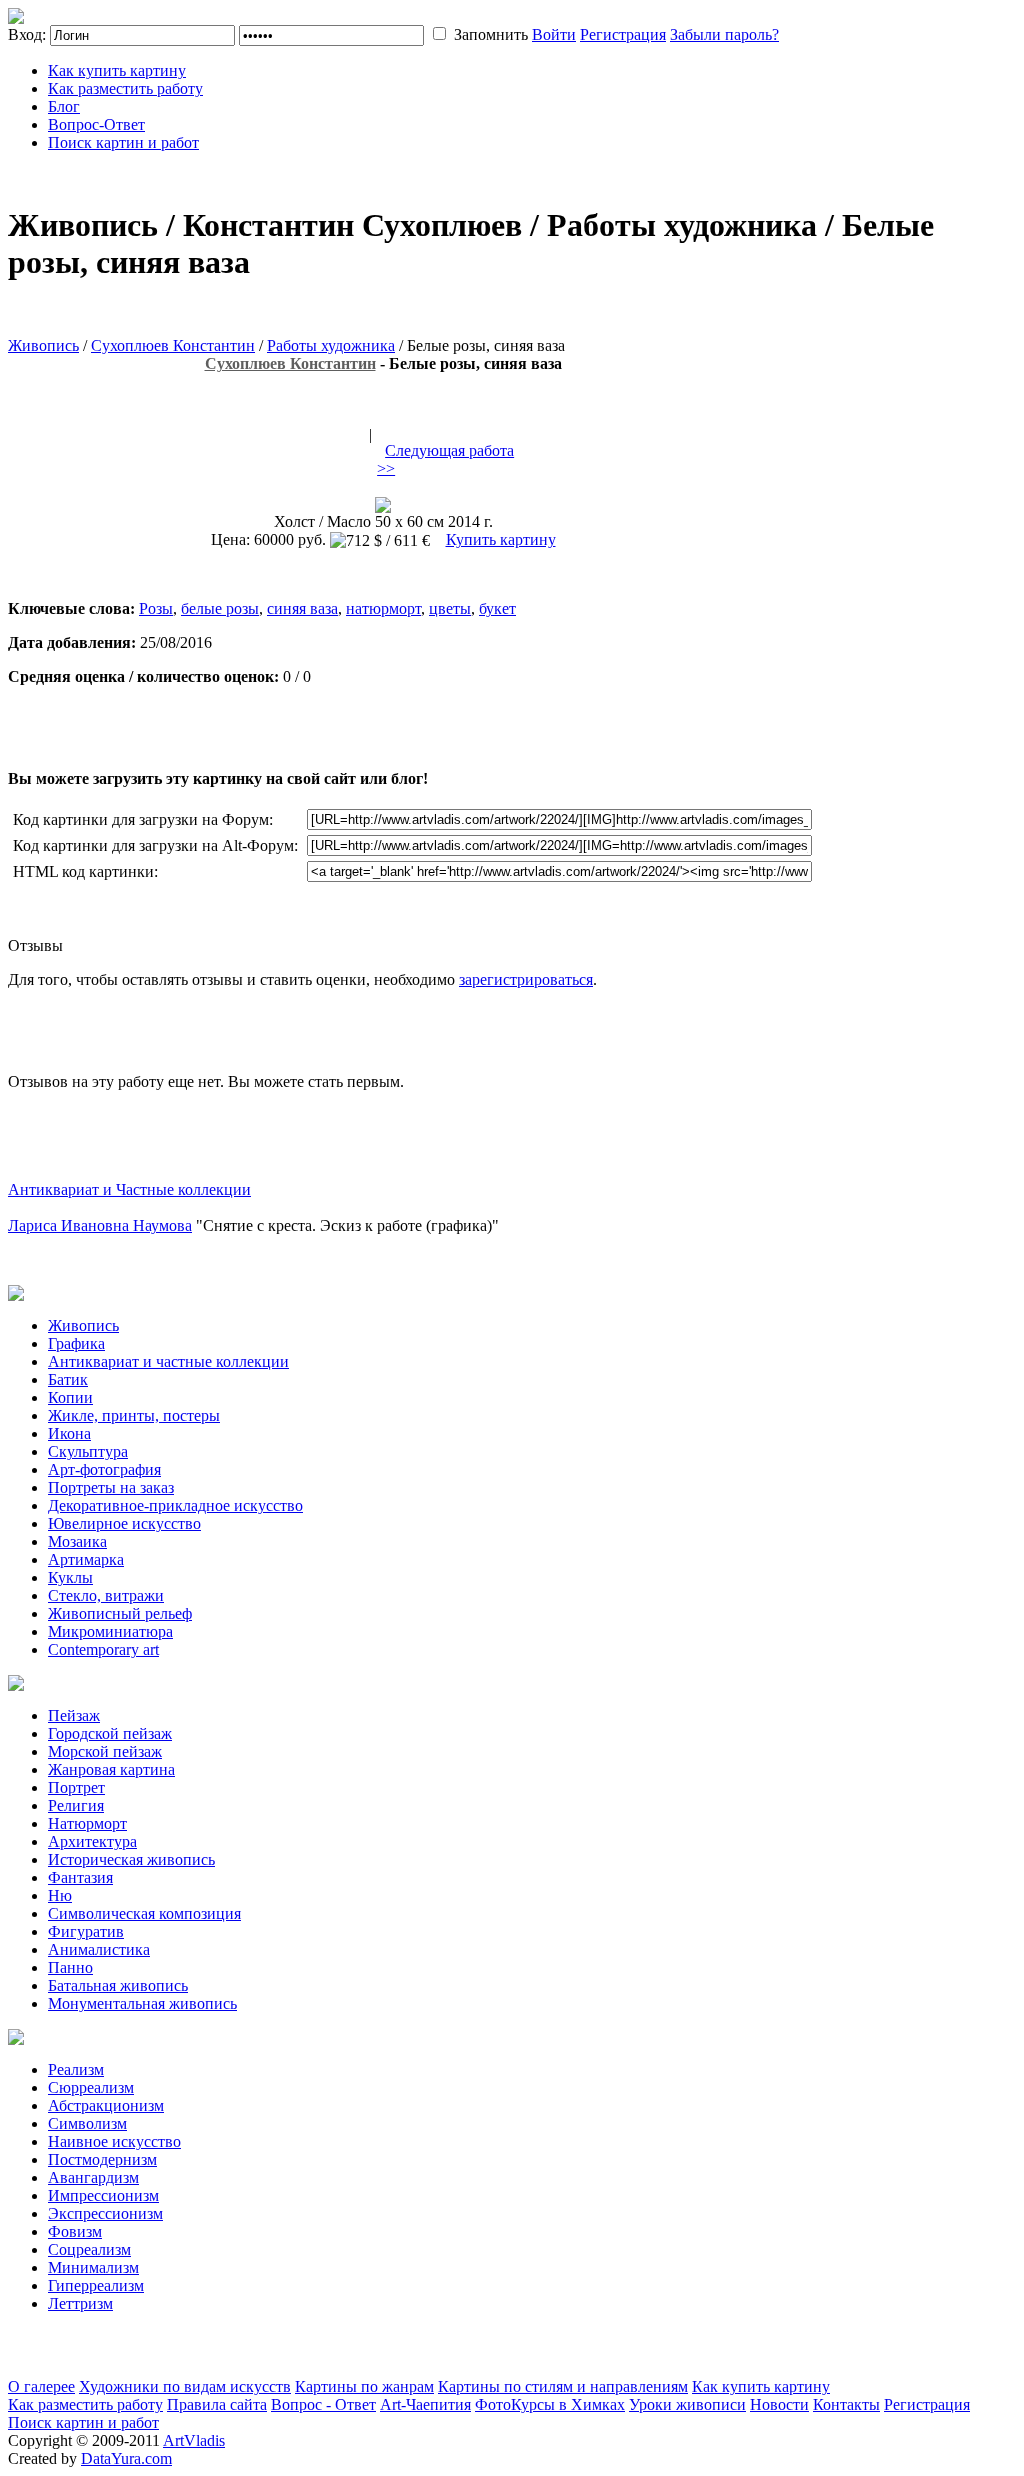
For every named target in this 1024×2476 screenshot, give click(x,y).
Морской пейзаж (105, 1751)
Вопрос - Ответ (323, 2404)
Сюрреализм (91, 2087)
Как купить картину (117, 70)
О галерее (41, 2386)
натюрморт (383, 608)
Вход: (27, 34)
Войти (554, 34)
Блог (64, 106)
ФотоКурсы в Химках (550, 2404)
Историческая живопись (131, 1859)
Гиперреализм (96, 2285)
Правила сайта (217, 2404)
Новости (779, 2404)
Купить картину (501, 539)
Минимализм (93, 2267)
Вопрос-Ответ (96, 124)
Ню (60, 1895)
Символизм (87, 2123)
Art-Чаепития (425, 2404)
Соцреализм (89, 2249)
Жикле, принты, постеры (134, 1415)
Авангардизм (93, 2177)
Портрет (76, 1787)
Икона (69, 1433)
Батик (68, 1379)
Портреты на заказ (111, 1487)
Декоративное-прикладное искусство (175, 1505)
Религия (76, 1805)
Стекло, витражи (106, 1595)
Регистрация (623, 34)
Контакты (846, 2404)
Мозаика (77, 1541)
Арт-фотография (104, 1469)
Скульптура (88, 1451)
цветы (450, 608)
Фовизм (75, 2231)
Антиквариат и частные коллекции (168, 1361)
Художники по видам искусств (185, 2386)
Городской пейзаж (110, 1733)
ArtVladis (194, 2440)
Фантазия (80, 1877)
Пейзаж (74, 1715)
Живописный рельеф (120, 1613)
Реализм (76, 2069)
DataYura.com (126, 2458)
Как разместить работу (125, 88)
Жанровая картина (111, 1769)
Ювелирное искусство (124, 1523)
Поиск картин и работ (123, 142)
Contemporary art (103, 1649)
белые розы (220, 608)
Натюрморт (87, 1823)
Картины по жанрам (364, 2386)
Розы (156, 608)
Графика (76, 1343)
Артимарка (86, 1559)
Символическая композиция (144, 1913)
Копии (70, 1397)
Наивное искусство (114, 2141)
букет (497, 608)
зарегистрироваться (526, 979)
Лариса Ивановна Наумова (100, 1225)
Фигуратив (86, 1931)
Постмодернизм (102, 2159)
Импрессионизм (103, 2195)
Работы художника (331, 345)
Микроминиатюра (110, 1631)
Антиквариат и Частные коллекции (129, 1189)
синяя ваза (302, 608)
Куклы (70, 1577)
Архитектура (92, 1841)
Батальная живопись (118, 1985)
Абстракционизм (106, 2105)
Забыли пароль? (724, 34)
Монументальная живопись (142, 2003)
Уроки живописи (687, 2404)
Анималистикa (99, 1949)
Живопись (43, 345)
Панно (70, 1967)
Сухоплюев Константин (173, 345)
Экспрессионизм (105, 2213)
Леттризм (80, 2303)
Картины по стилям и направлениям (563, 2386)
